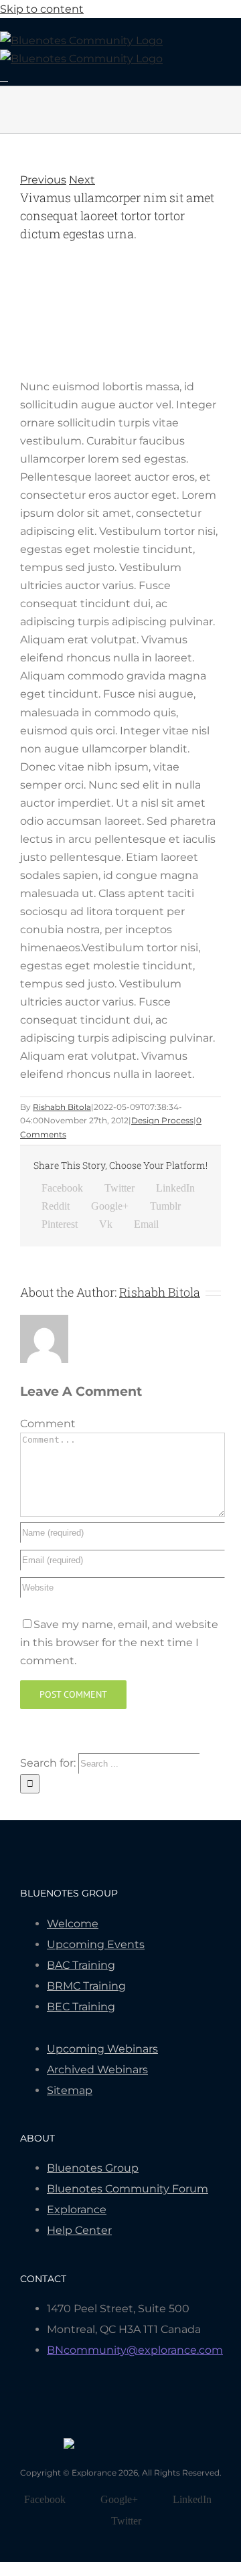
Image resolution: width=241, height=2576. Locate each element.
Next (82, 180)
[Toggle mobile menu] (4, 77)
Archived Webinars (97, 2070)
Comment (48, 1424)
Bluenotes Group (93, 2168)
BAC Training (81, 1965)
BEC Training (81, 2007)
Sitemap (70, 2090)
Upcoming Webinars (102, 2049)
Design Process (162, 1120)
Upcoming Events (96, 1944)
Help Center (79, 2230)
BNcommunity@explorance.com (135, 2350)
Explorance (77, 2209)
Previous (43, 180)
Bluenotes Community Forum (128, 2189)
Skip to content (42, 9)
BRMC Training (86, 1986)
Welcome (73, 1924)
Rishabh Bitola (62, 1107)
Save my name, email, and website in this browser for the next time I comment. (119, 1642)
